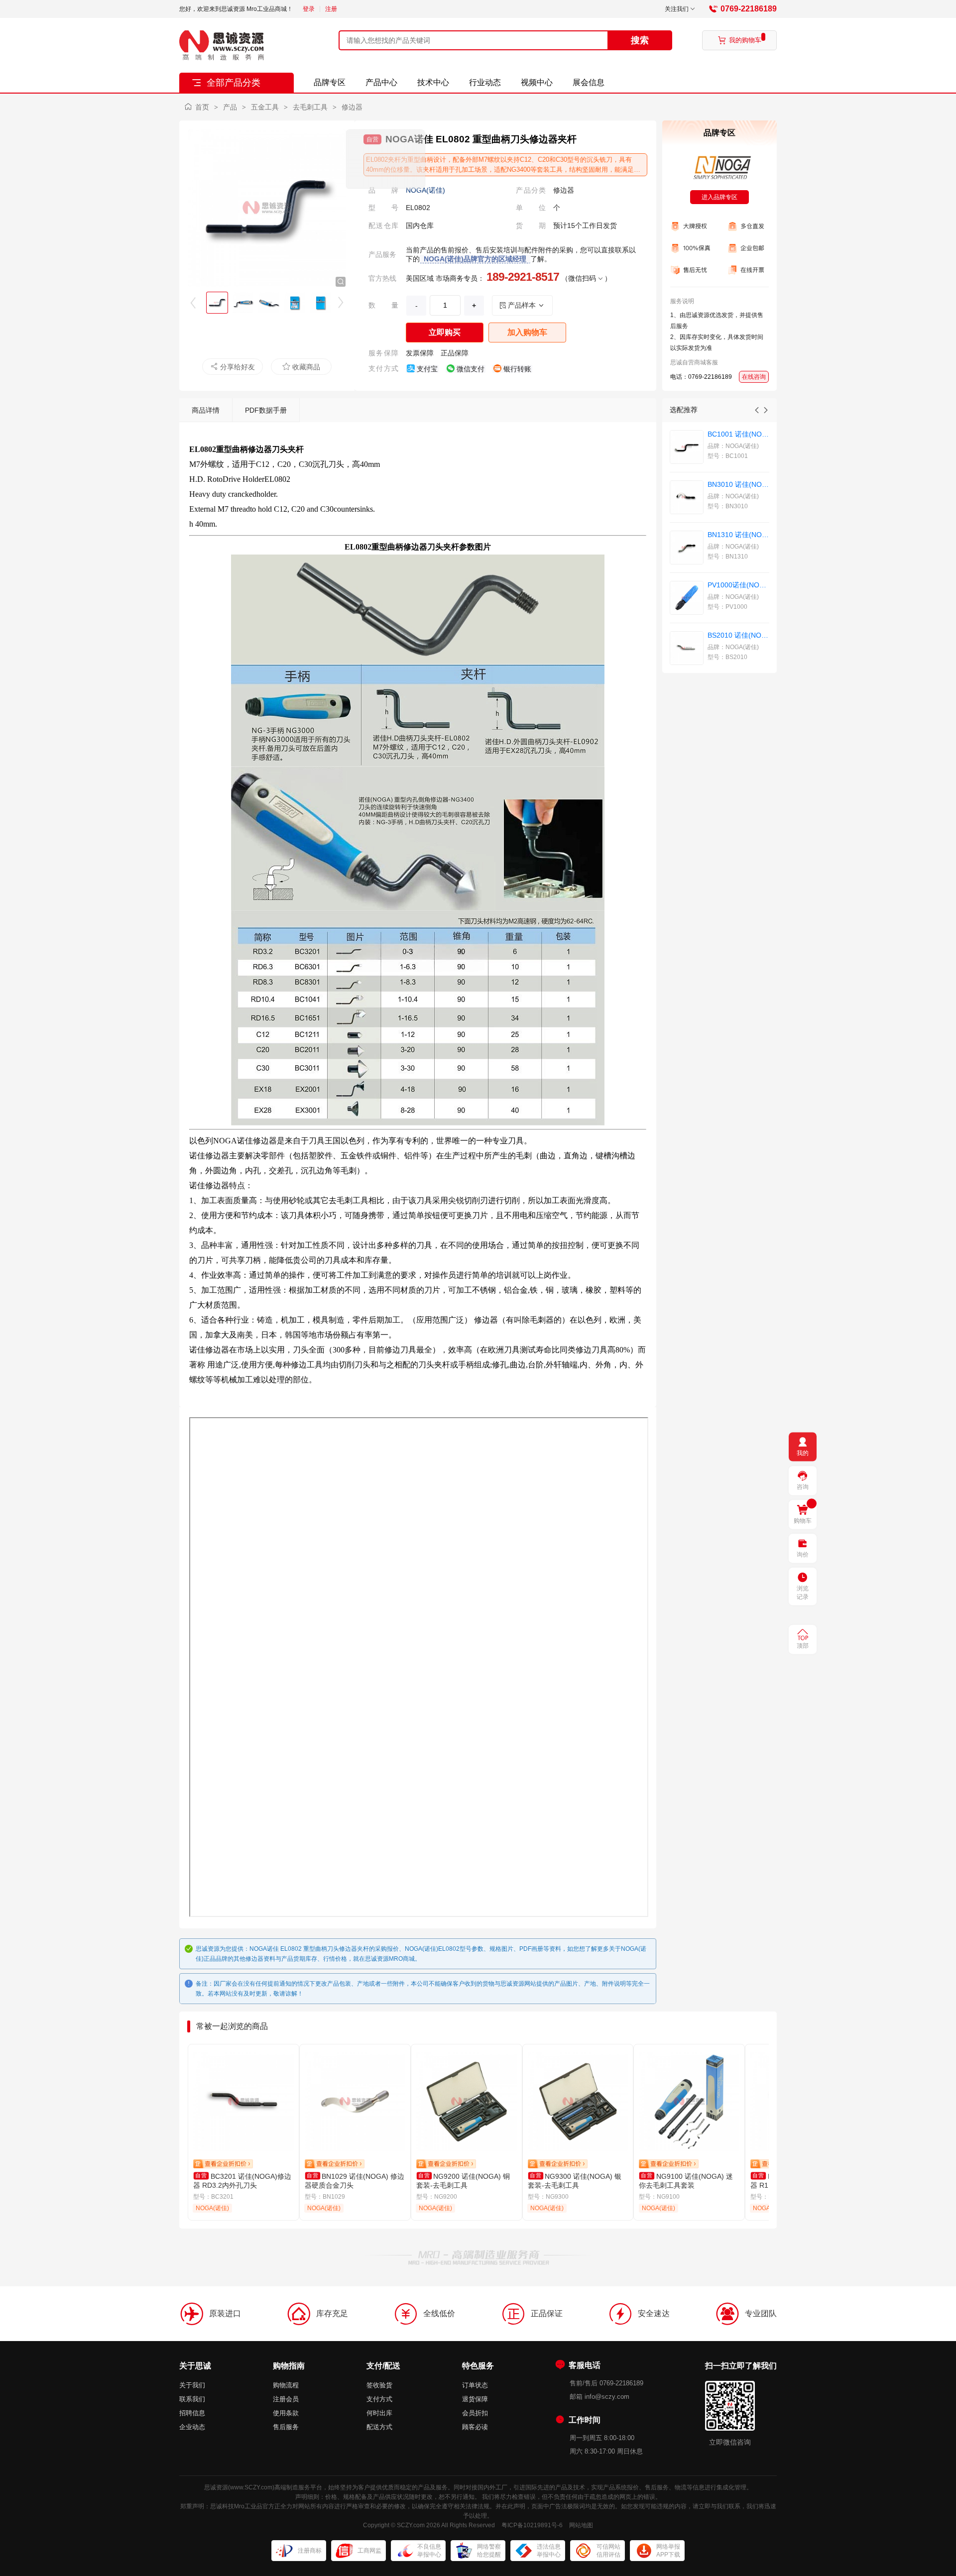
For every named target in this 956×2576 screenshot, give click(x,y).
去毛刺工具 (310, 107)
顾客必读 (475, 2427)
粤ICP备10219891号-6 (532, 2525)
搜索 (640, 40)
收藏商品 (301, 367)
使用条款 (286, 2413)
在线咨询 (754, 377)
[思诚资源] (222, 45)
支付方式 (379, 2399)
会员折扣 (475, 2413)
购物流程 (286, 2385)
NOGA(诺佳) (425, 190)
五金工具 (265, 107)
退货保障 (475, 2399)
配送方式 (379, 2427)
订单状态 (475, 2385)
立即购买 (445, 332)
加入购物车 (527, 332)
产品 (230, 107)
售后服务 (286, 2427)
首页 (202, 107)
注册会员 (286, 2399)
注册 (331, 9)
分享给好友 (233, 367)
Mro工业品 (248, 2506)
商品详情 (206, 410)
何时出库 (379, 2413)
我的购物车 (740, 40)
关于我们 (192, 2385)
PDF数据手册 (266, 410)
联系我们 (192, 2399)
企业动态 (192, 2427)
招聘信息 (192, 2413)
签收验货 (379, 2385)
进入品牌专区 (719, 197)
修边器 (352, 107)
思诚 (210, 2487)
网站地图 (581, 2525)
